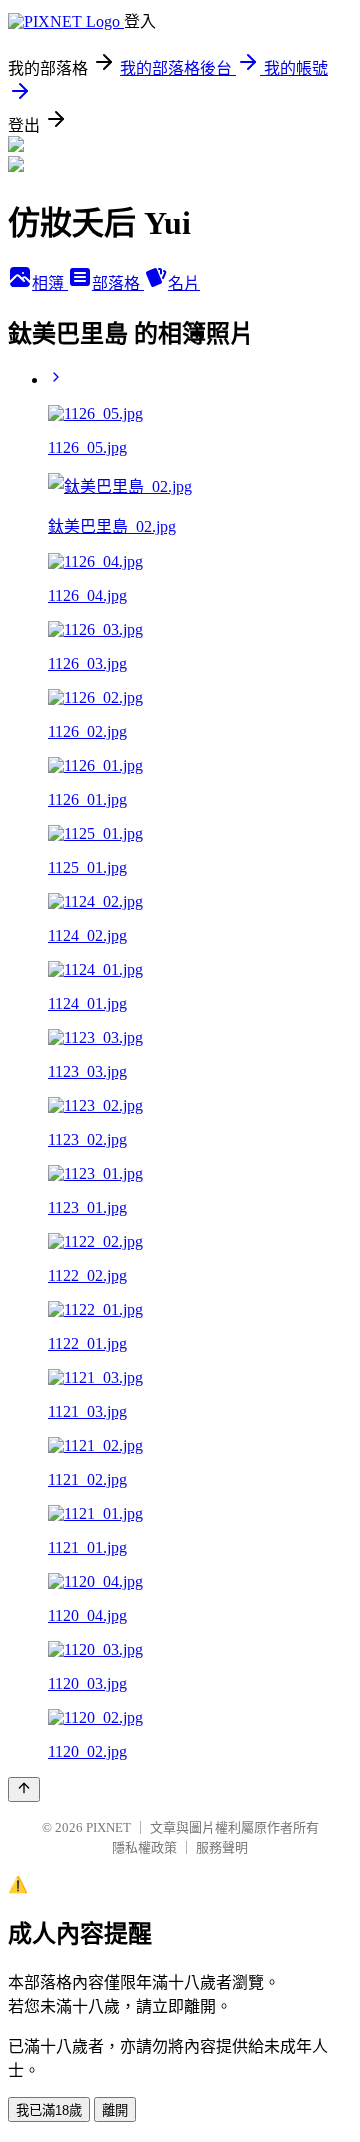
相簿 (50, 283)
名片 (184, 283)
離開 (115, 2110)
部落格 (118, 283)
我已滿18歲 (49, 2110)
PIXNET (108, 1827)
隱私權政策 (144, 1847)
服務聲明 (222, 1847)
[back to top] (24, 1789)
